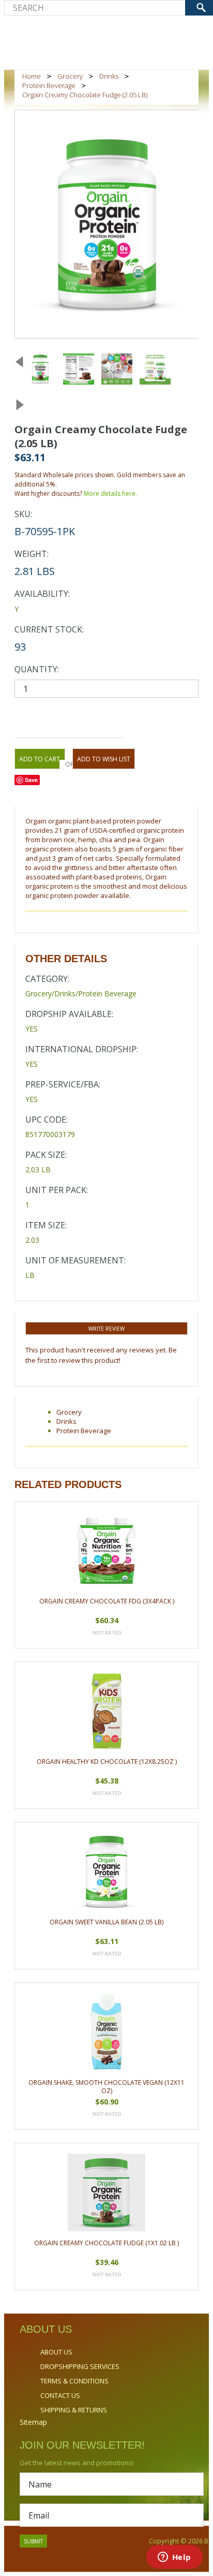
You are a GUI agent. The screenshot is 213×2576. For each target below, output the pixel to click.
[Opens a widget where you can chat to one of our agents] (174, 2558)
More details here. (110, 494)
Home (32, 76)
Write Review (106, 1329)
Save (31, 780)
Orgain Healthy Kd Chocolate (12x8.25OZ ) (107, 1762)
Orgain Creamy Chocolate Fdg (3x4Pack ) (107, 1601)
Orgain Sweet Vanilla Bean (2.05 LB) (106, 1922)
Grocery (70, 76)
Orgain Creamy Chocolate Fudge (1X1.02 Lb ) (106, 2243)
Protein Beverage (49, 85)
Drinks (109, 76)
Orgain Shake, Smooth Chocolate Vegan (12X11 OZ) (106, 2087)
